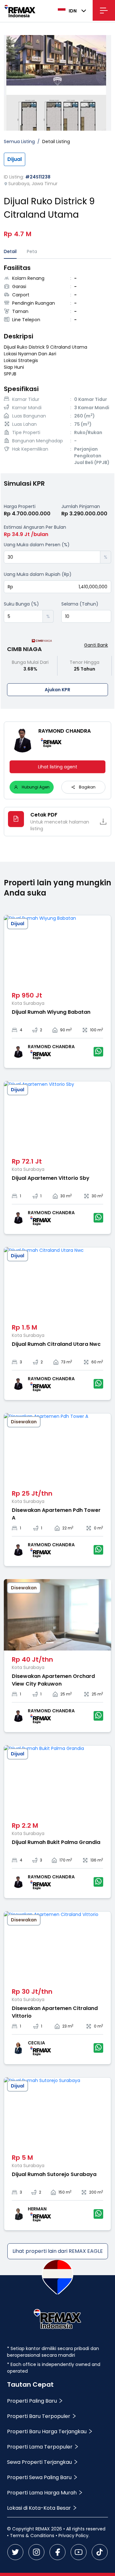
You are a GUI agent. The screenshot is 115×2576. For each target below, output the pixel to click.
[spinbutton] (52, 557)
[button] (96, 554)
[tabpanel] (57, 366)
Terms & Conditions (32, 2536)
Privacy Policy (73, 2536)
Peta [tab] (32, 251)
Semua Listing (19, 141)
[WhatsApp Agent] (98, 1052)
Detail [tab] (10, 251)
